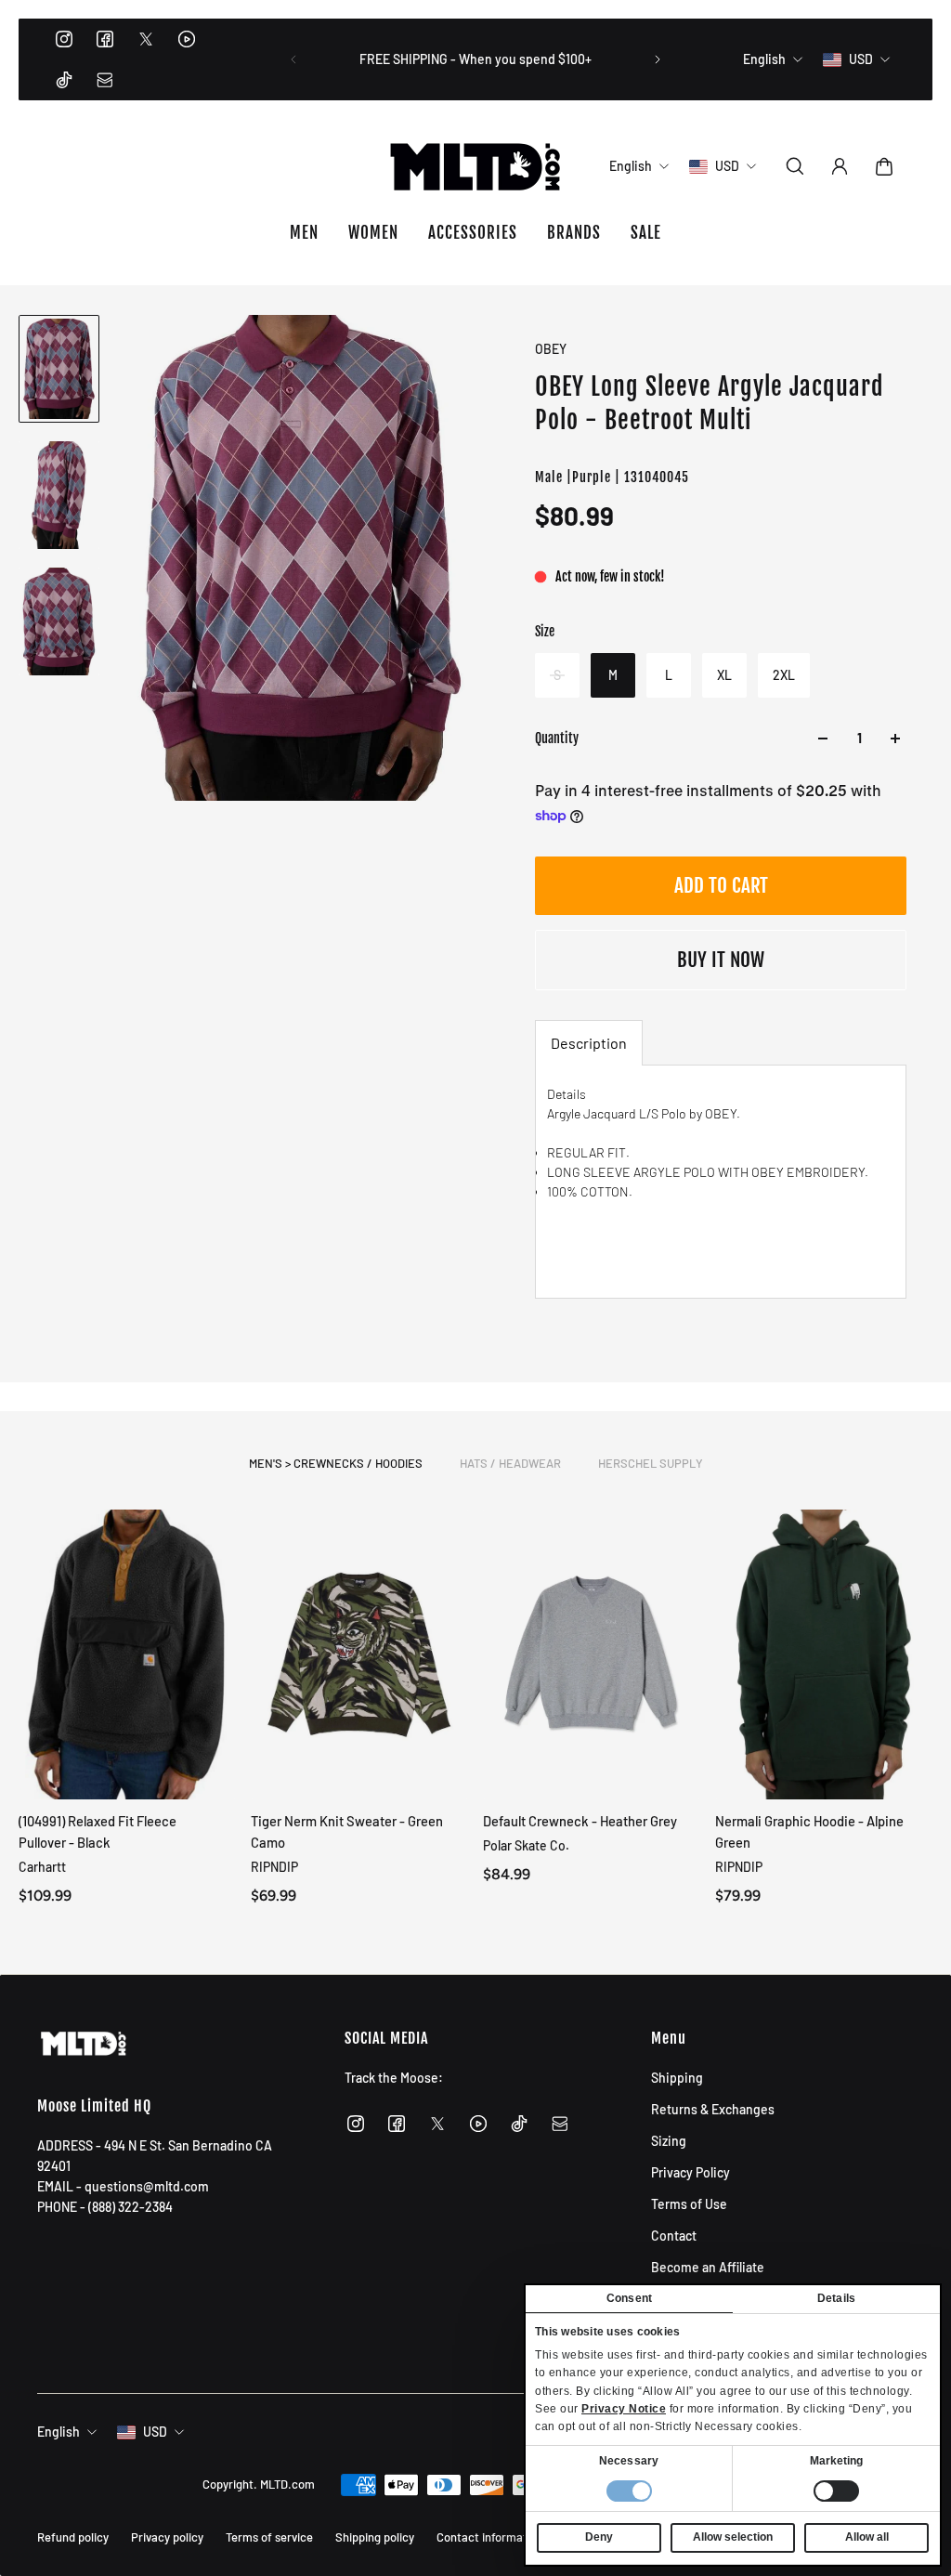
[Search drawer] (795, 166)
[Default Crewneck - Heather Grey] (592, 1654)
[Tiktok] (64, 80)
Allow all (867, 2537)
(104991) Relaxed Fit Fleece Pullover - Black (98, 1831)
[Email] (105, 80)
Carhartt (42, 1867)
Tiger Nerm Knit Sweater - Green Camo (347, 1831)
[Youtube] (187, 39)
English (59, 2432)
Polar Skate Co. (526, 1845)
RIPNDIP (274, 1867)
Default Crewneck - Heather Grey (580, 1821)
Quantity (557, 738)
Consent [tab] (629, 2298)
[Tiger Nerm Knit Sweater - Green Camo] (359, 1654)
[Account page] (840, 166)
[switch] (836, 2491)
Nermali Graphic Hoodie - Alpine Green (809, 1831)
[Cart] (884, 166)
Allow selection (733, 2537)
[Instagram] (64, 39)
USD (155, 2432)
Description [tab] (589, 1043)
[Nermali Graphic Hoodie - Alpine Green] (824, 1654)
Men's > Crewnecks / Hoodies (336, 1463)
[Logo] (475, 166)
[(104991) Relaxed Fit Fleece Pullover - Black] (127, 1654)
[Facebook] (105, 39)
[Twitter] (146, 39)
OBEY (551, 349)
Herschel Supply (651, 1463)
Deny (599, 2537)
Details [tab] (836, 2298)
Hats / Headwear (510, 1463)
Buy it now (721, 960)
